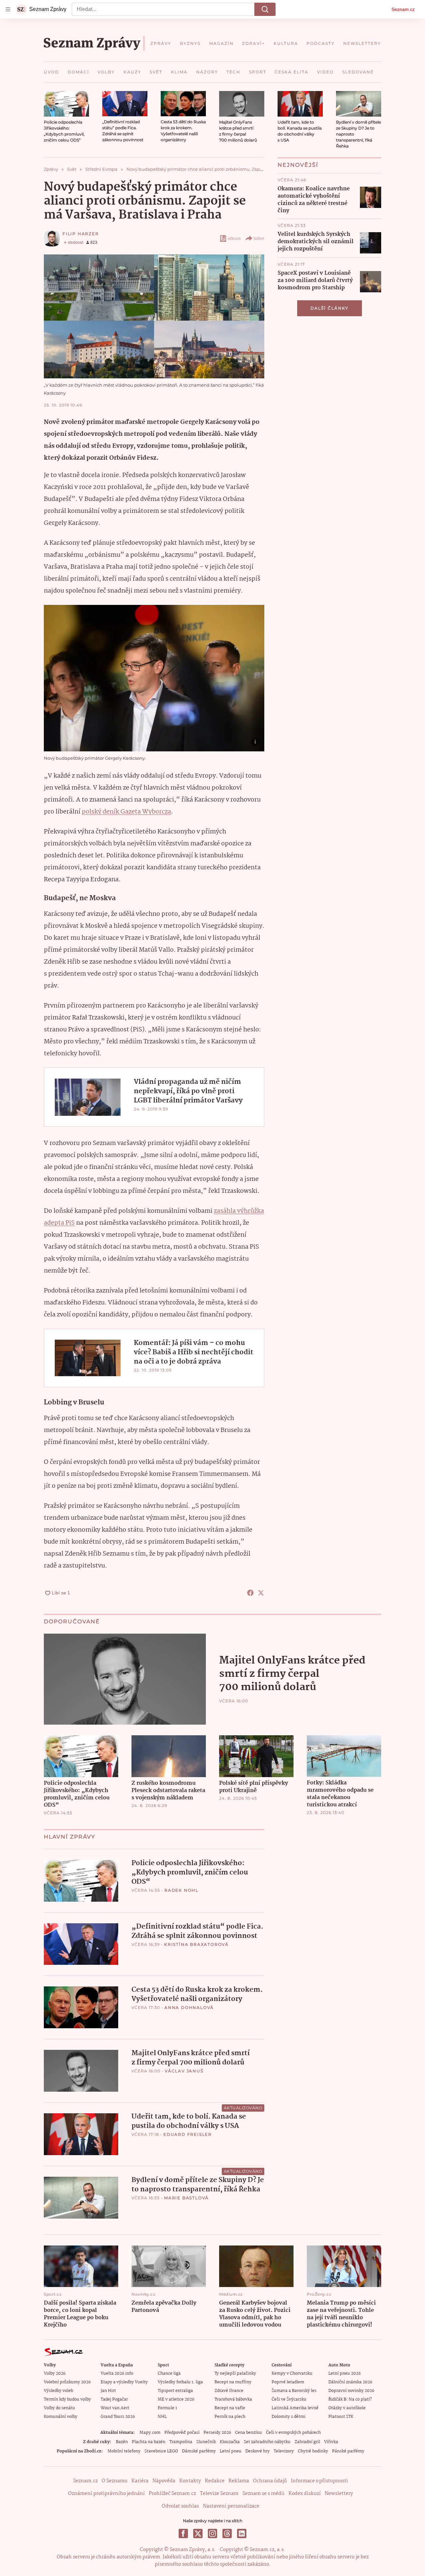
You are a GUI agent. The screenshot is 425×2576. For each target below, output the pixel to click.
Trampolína (181, 2442)
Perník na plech (230, 2417)
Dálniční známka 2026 (350, 2382)
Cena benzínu (249, 2433)
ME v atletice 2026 (176, 2399)
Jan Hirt (108, 2391)
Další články (330, 308)
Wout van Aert (115, 2408)
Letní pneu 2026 (344, 2374)
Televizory (284, 2451)
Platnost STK (341, 2417)
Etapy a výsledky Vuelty (124, 2382)
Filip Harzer (81, 234)
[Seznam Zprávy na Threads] (227, 2533)
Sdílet (259, 238)
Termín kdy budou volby (67, 2399)
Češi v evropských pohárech (293, 2433)
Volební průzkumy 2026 (67, 2382)
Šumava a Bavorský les (294, 2391)
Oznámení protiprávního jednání (106, 2494)
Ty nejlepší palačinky (235, 2374)
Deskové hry (257, 2451)
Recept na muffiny (233, 2382)
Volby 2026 (55, 2374)
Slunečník (206, 2442)
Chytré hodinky (313, 2451)
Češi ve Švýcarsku (289, 2399)
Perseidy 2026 (217, 2433)
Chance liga (169, 2374)
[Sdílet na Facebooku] (250, 1593)
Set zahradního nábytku (267, 2442)
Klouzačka (230, 2442)
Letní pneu (231, 2451)
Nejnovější (298, 165)
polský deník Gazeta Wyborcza (126, 812)
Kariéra (140, 2481)
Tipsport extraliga (175, 2391)
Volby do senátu (59, 2408)
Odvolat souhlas (180, 2506)
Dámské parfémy (199, 2451)
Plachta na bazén (149, 2442)
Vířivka (331, 2442)
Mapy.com (150, 2433)
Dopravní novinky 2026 (351, 2391)
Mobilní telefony (124, 2451)
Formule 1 (167, 2408)
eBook (234, 238)
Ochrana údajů (270, 2481)
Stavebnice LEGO (161, 2451)
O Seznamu (115, 2481)
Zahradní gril (307, 2442)
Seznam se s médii (263, 2494)
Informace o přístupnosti (319, 2481)
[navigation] (8, 9)
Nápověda (164, 2481)
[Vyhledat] (265, 9)
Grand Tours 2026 (118, 2417)
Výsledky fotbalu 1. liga (180, 2382)
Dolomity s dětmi (289, 2417)
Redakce (215, 2481)
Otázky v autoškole (347, 2408)
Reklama (239, 2481)
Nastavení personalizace (231, 2506)
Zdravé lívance (229, 2391)
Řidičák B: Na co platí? (350, 2399)
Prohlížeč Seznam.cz (172, 2494)
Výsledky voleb (58, 2391)
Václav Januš (184, 2071)
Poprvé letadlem (288, 2382)
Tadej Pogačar (114, 2399)
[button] (66, 104)
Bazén (122, 2442)
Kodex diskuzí (305, 2494)
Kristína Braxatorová (196, 1944)
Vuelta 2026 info (117, 2374)
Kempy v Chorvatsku (292, 2374)
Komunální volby (61, 2417)
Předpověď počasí (182, 2433)
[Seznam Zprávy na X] (198, 2533)
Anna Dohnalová (189, 2007)
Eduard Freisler (188, 2134)
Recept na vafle (230, 2408)
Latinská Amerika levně (295, 2408)
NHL (162, 2417)
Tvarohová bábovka (233, 2399)
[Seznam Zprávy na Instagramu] (212, 2533)
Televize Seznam (219, 2494)
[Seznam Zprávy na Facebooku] (183, 2533)
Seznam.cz (403, 9)
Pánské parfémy (348, 2451)
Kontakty (190, 2481)
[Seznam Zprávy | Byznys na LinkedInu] (242, 2533)
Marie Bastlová (186, 2198)
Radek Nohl (181, 1890)
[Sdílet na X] (261, 1593)
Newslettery (339, 2494)
